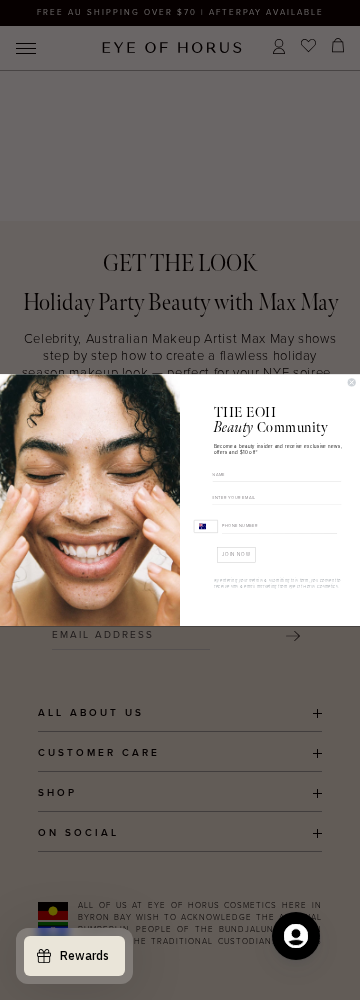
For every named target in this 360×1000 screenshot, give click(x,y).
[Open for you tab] (296, 936)
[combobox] (206, 525)
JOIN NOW (236, 555)
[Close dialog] (351, 382)
